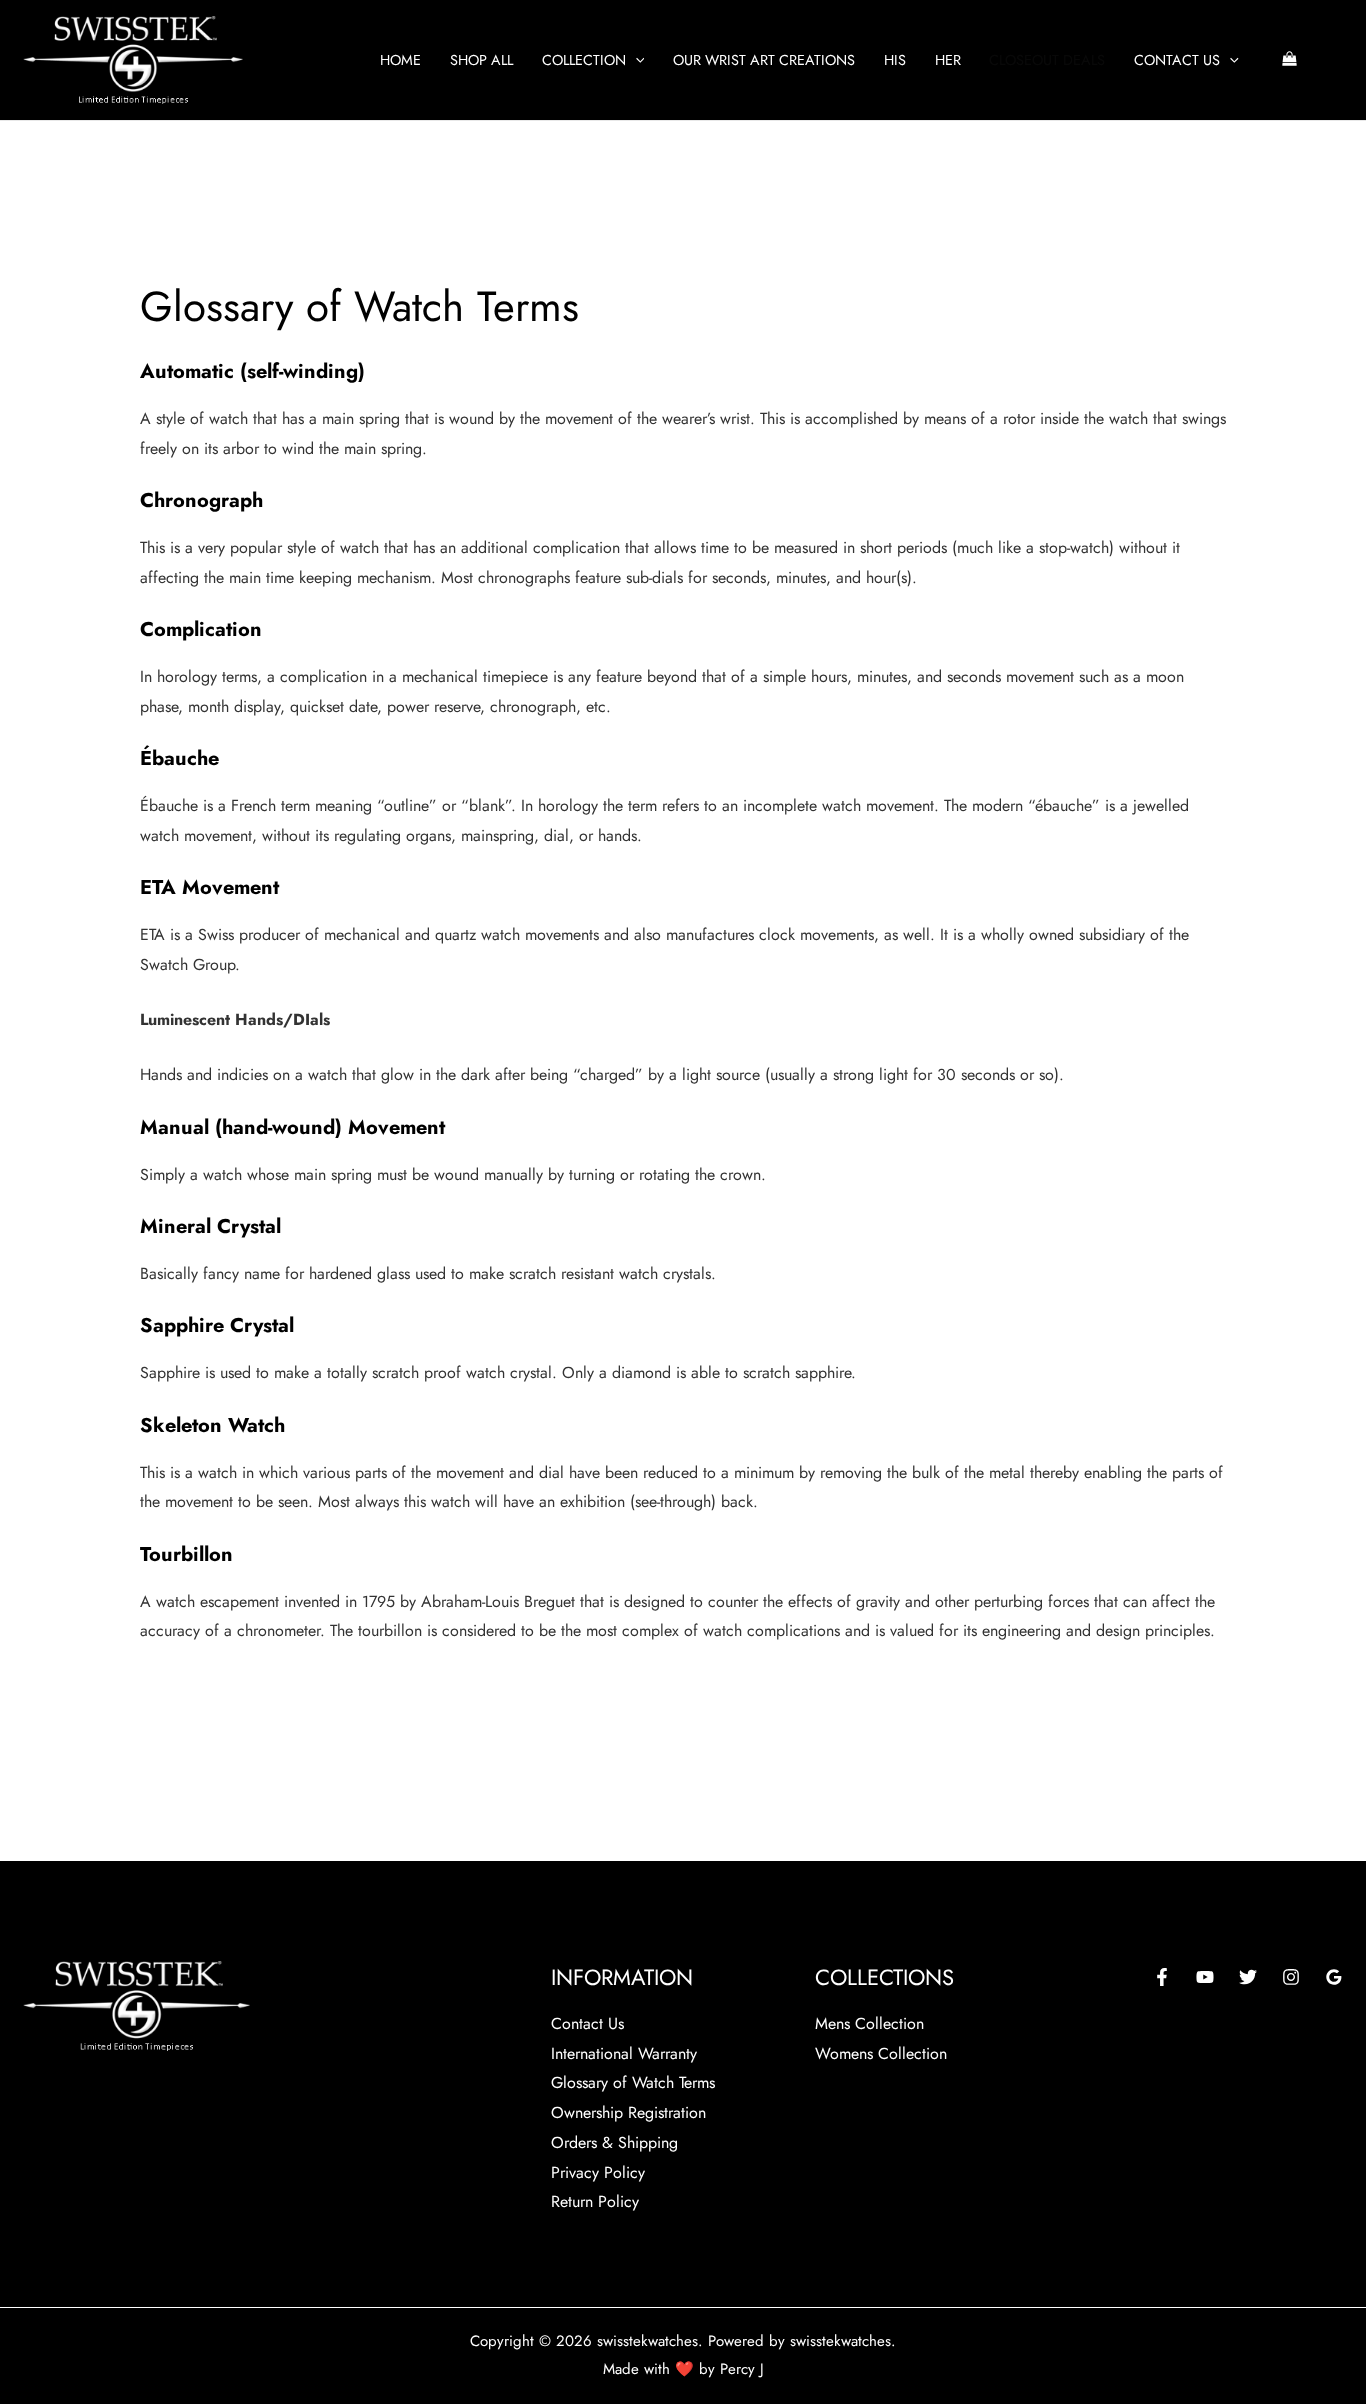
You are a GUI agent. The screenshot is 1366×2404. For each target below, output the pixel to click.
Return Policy (595, 2201)
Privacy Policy (598, 2172)
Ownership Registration (628, 2112)
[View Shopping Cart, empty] (1289, 60)
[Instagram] (1291, 1977)
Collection (584, 60)
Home (400, 60)
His (895, 60)
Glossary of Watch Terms (633, 2082)
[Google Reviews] (1334, 1977)
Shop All (481, 60)
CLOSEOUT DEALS (1047, 60)
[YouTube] (1205, 1977)
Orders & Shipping (614, 2142)
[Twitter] (1248, 1977)
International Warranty (624, 2053)
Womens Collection (881, 2053)
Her (948, 60)
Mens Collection (869, 2023)
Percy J (742, 2369)
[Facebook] (1162, 1977)
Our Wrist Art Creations (764, 60)
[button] (635, 60)
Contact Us (1177, 60)
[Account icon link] (1334, 60)
